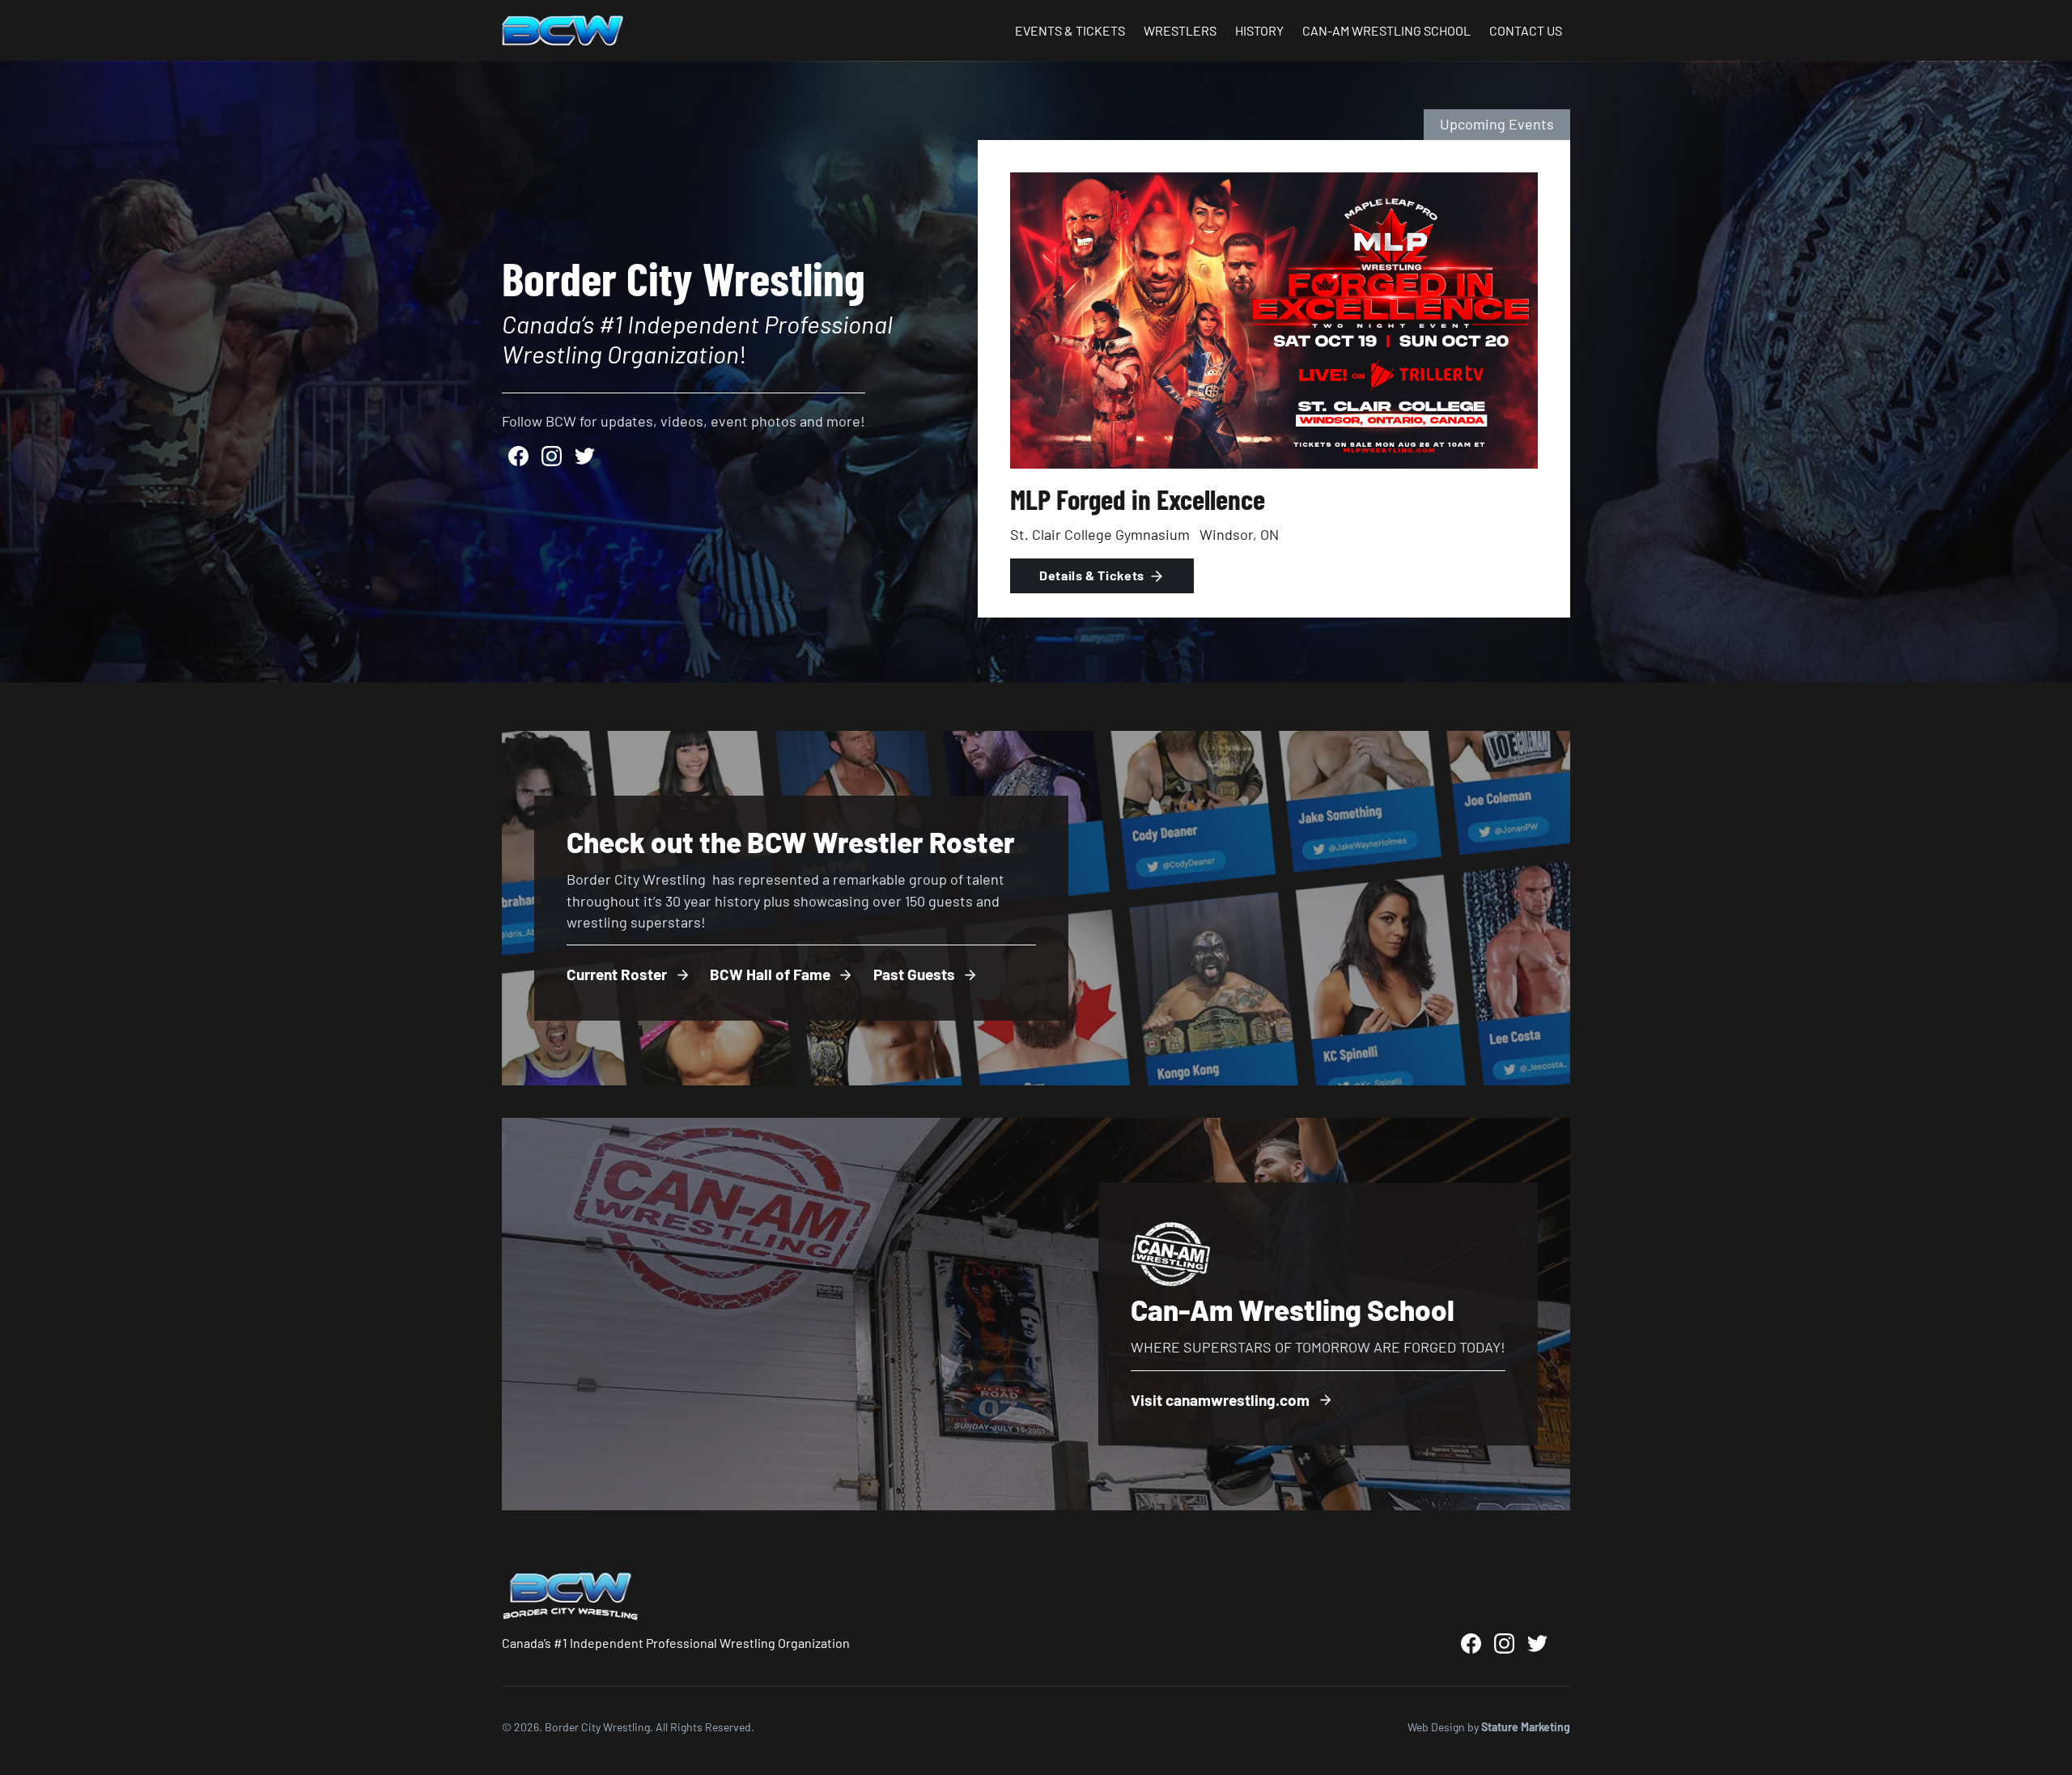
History (1259, 30)
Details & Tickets (1092, 575)
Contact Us (1526, 30)
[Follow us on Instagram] (552, 456)
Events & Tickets (1070, 30)
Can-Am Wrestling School (1386, 30)
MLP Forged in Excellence (1138, 499)
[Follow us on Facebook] (518, 456)
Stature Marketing (1526, 1727)
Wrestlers (1180, 30)
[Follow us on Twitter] (585, 456)
